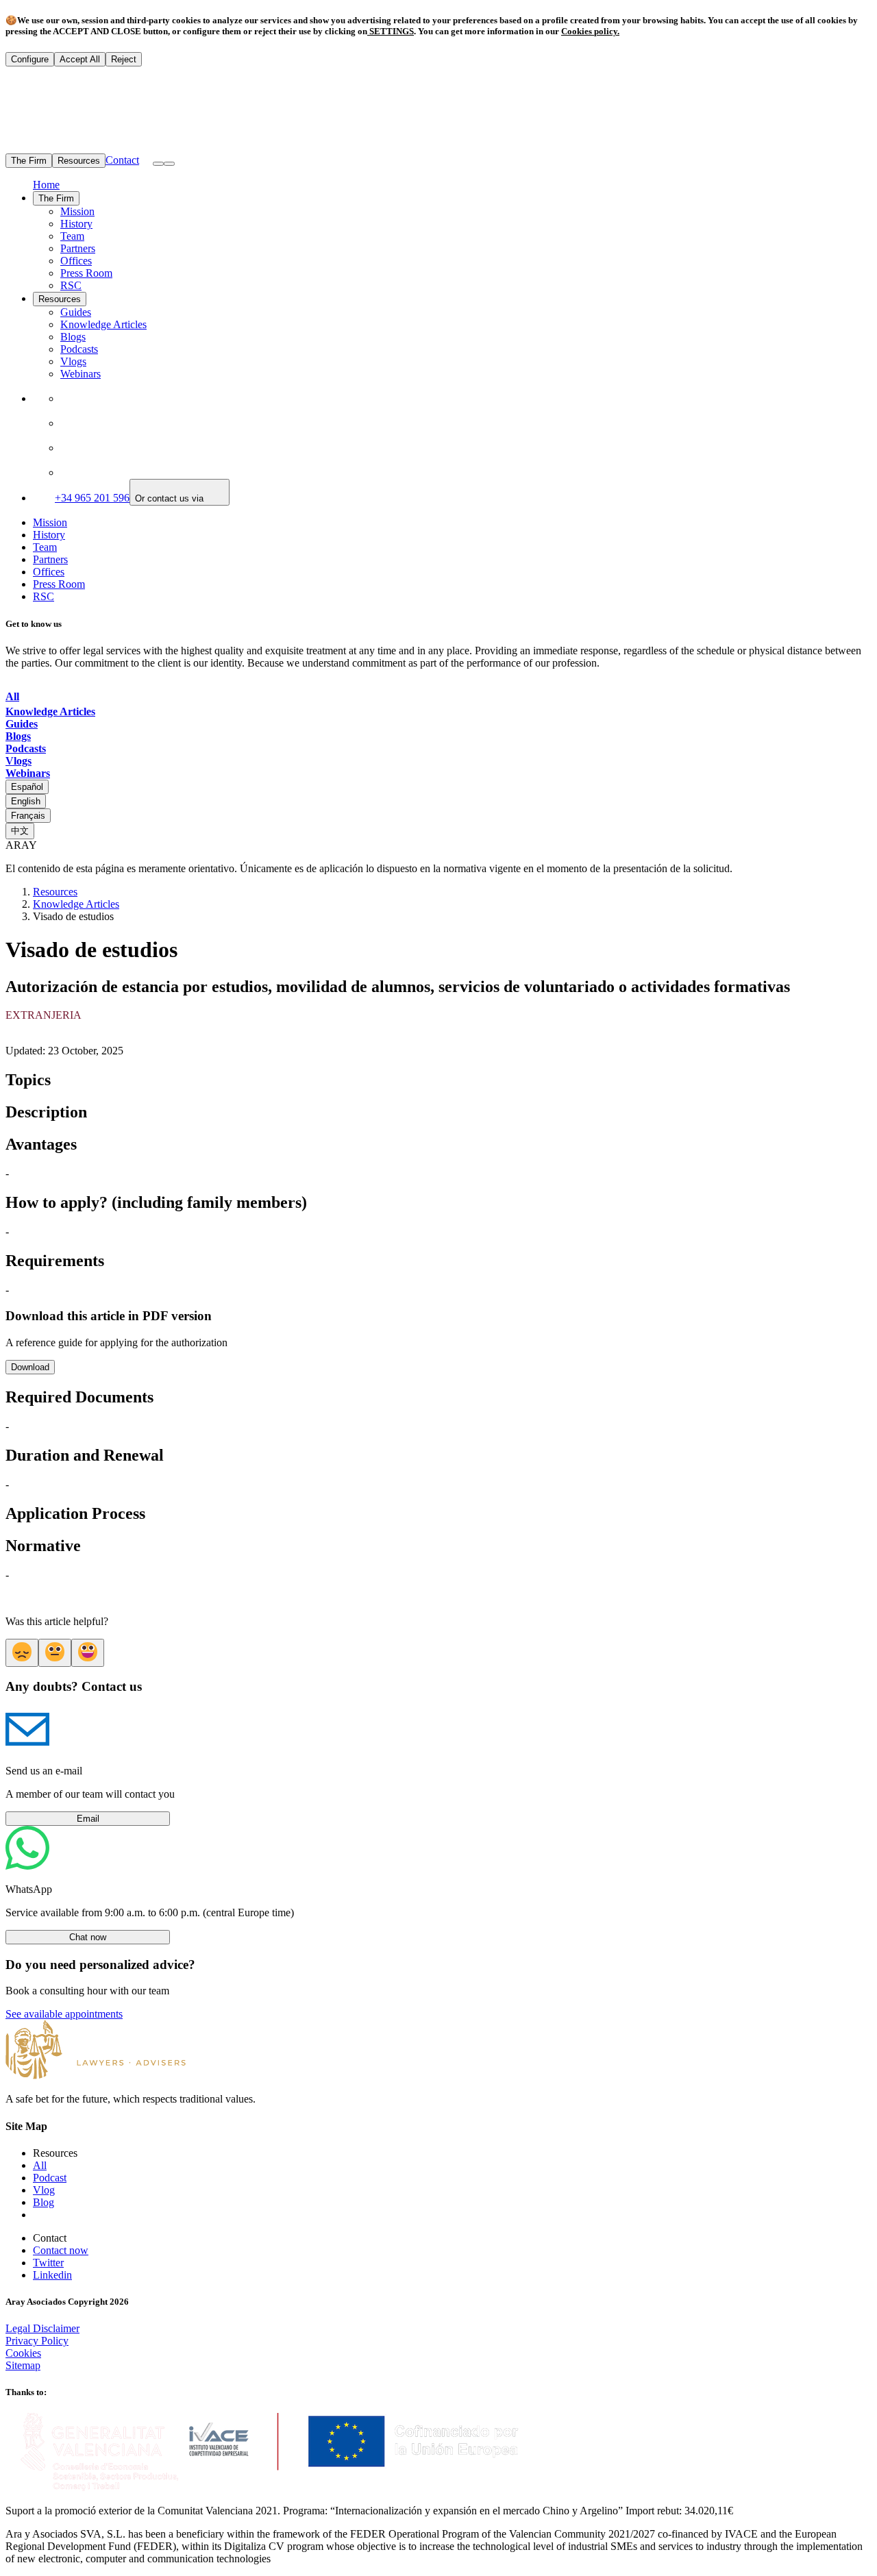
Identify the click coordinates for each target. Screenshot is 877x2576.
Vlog (44, 2190)
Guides (76, 312)
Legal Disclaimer (42, 2328)
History (76, 224)
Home (46, 185)
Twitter (48, 2263)
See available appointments (64, 2014)
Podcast (50, 2178)
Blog (44, 2202)
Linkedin (52, 2275)
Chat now (88, 1937)
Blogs (73, 337)
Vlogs (73, 361)
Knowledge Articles (103, 324)
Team (72, 236)
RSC (71, 285)
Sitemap (23, 2365)
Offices (76, 261)
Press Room (86, 273)
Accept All (80, 59)
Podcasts (79, 349)
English (26, 801)
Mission (77, 211)
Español (27, 787)
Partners (78, 248)
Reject (124, 59)
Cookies (23, 2353)
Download (30, 1367)
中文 (20, 831)
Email (88, 1819)
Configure (30, 59)
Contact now (61, 2250)
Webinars (81, 374)
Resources (79, 161)
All (40, 2165)
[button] (169, 164)
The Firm (29, 161)
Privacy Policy (37, 2341)
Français (28, 816)
